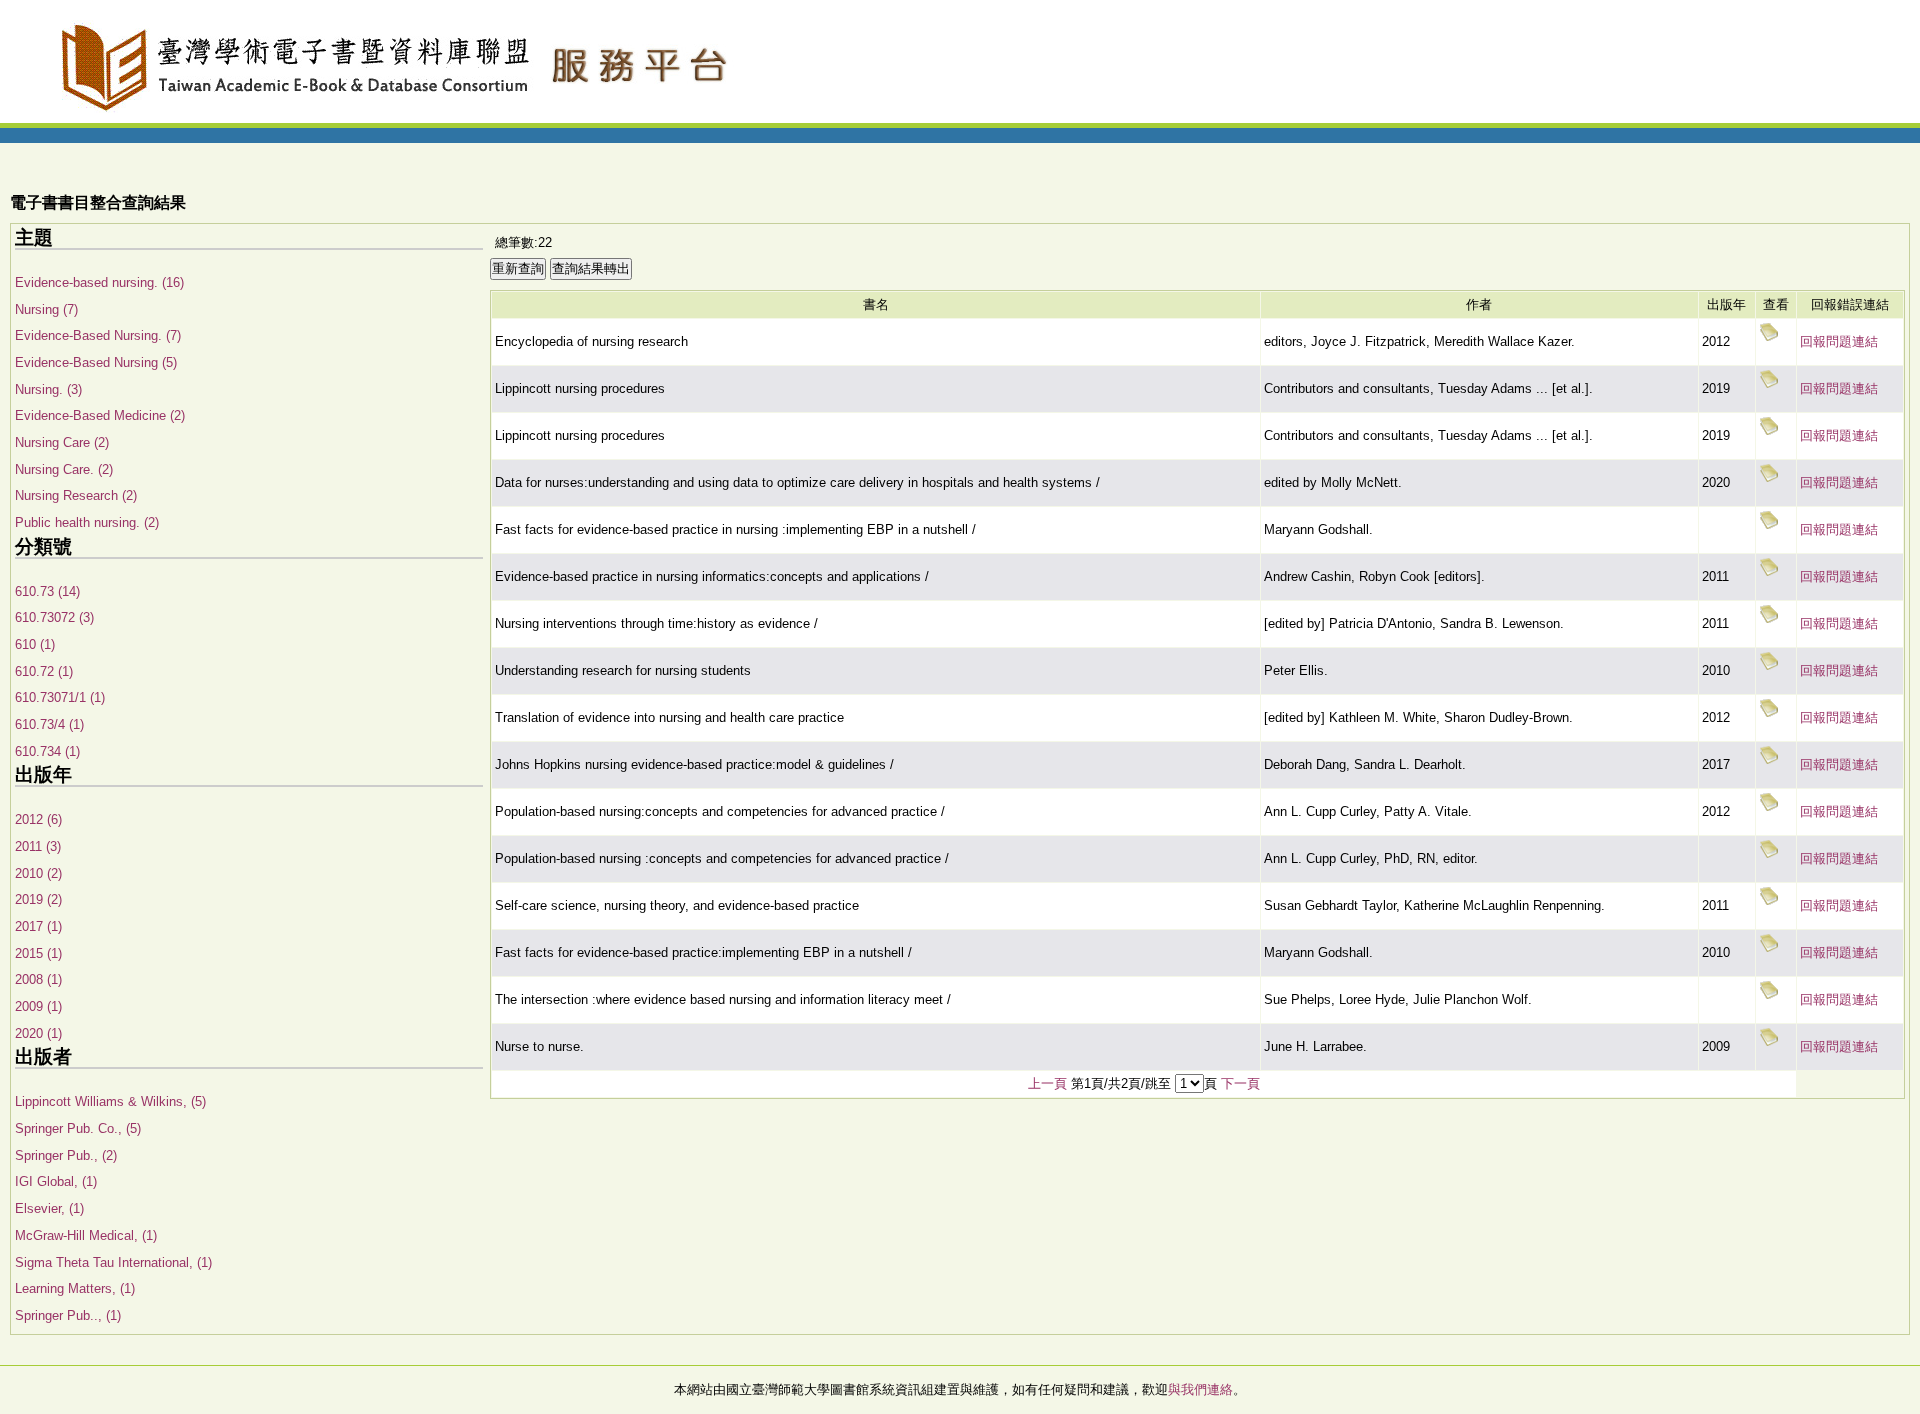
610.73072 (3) (54, 617)
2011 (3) (38, 846)
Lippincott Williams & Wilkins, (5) (110, 1101)
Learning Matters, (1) (75, 1288)
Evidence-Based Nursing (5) (96, 362)
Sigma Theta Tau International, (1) (113, 1262)
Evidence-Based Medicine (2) (100, 415)
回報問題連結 (1839, 341)
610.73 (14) (47, 591)
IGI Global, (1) (56, 1181)
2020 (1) (38, 1033)
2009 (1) (38, 1006)
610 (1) (35, 644)
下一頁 (1240, 1083)
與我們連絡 (1200, 1389)
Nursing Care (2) (62, 442)
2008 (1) (38, 979)
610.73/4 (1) (49, 724)
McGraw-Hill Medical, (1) (86, 1235)
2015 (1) (38, 953)
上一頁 (1047, 1083)
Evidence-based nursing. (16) (99, 282)
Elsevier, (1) (49, 1208)
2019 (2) (38, 899)
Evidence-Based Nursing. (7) (98, 335)
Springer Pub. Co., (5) (78, 1128)
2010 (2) (38, 873)
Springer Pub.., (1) (68, 1315)
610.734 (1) (47, 751)
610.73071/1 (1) (60, 697)
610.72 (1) (44, 671)
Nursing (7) (46, 309)
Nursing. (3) (48, 389)
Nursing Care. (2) (64, 469)
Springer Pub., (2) (66, 1155)
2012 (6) (38, 819)
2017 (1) (38, 926)
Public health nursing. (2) (87, 522)
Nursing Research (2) (76, 495)
